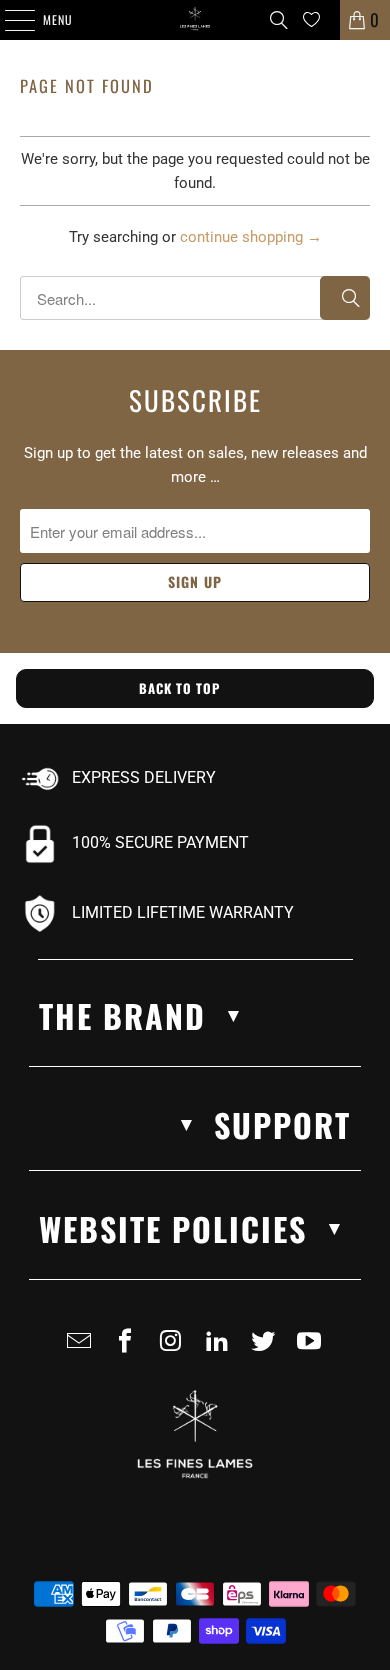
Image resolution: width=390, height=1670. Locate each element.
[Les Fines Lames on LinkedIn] (221, 1349)
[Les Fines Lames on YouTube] (313, 1349)
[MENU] (9, 20)
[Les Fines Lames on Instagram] (175, 1349)
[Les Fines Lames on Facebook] (129, 1349)
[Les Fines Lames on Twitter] (267, 1349)
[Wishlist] (311, 19)
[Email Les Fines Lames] (83, 1349)
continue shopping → (251, 237)
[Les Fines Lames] (195, 20)
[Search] (279, 20)
